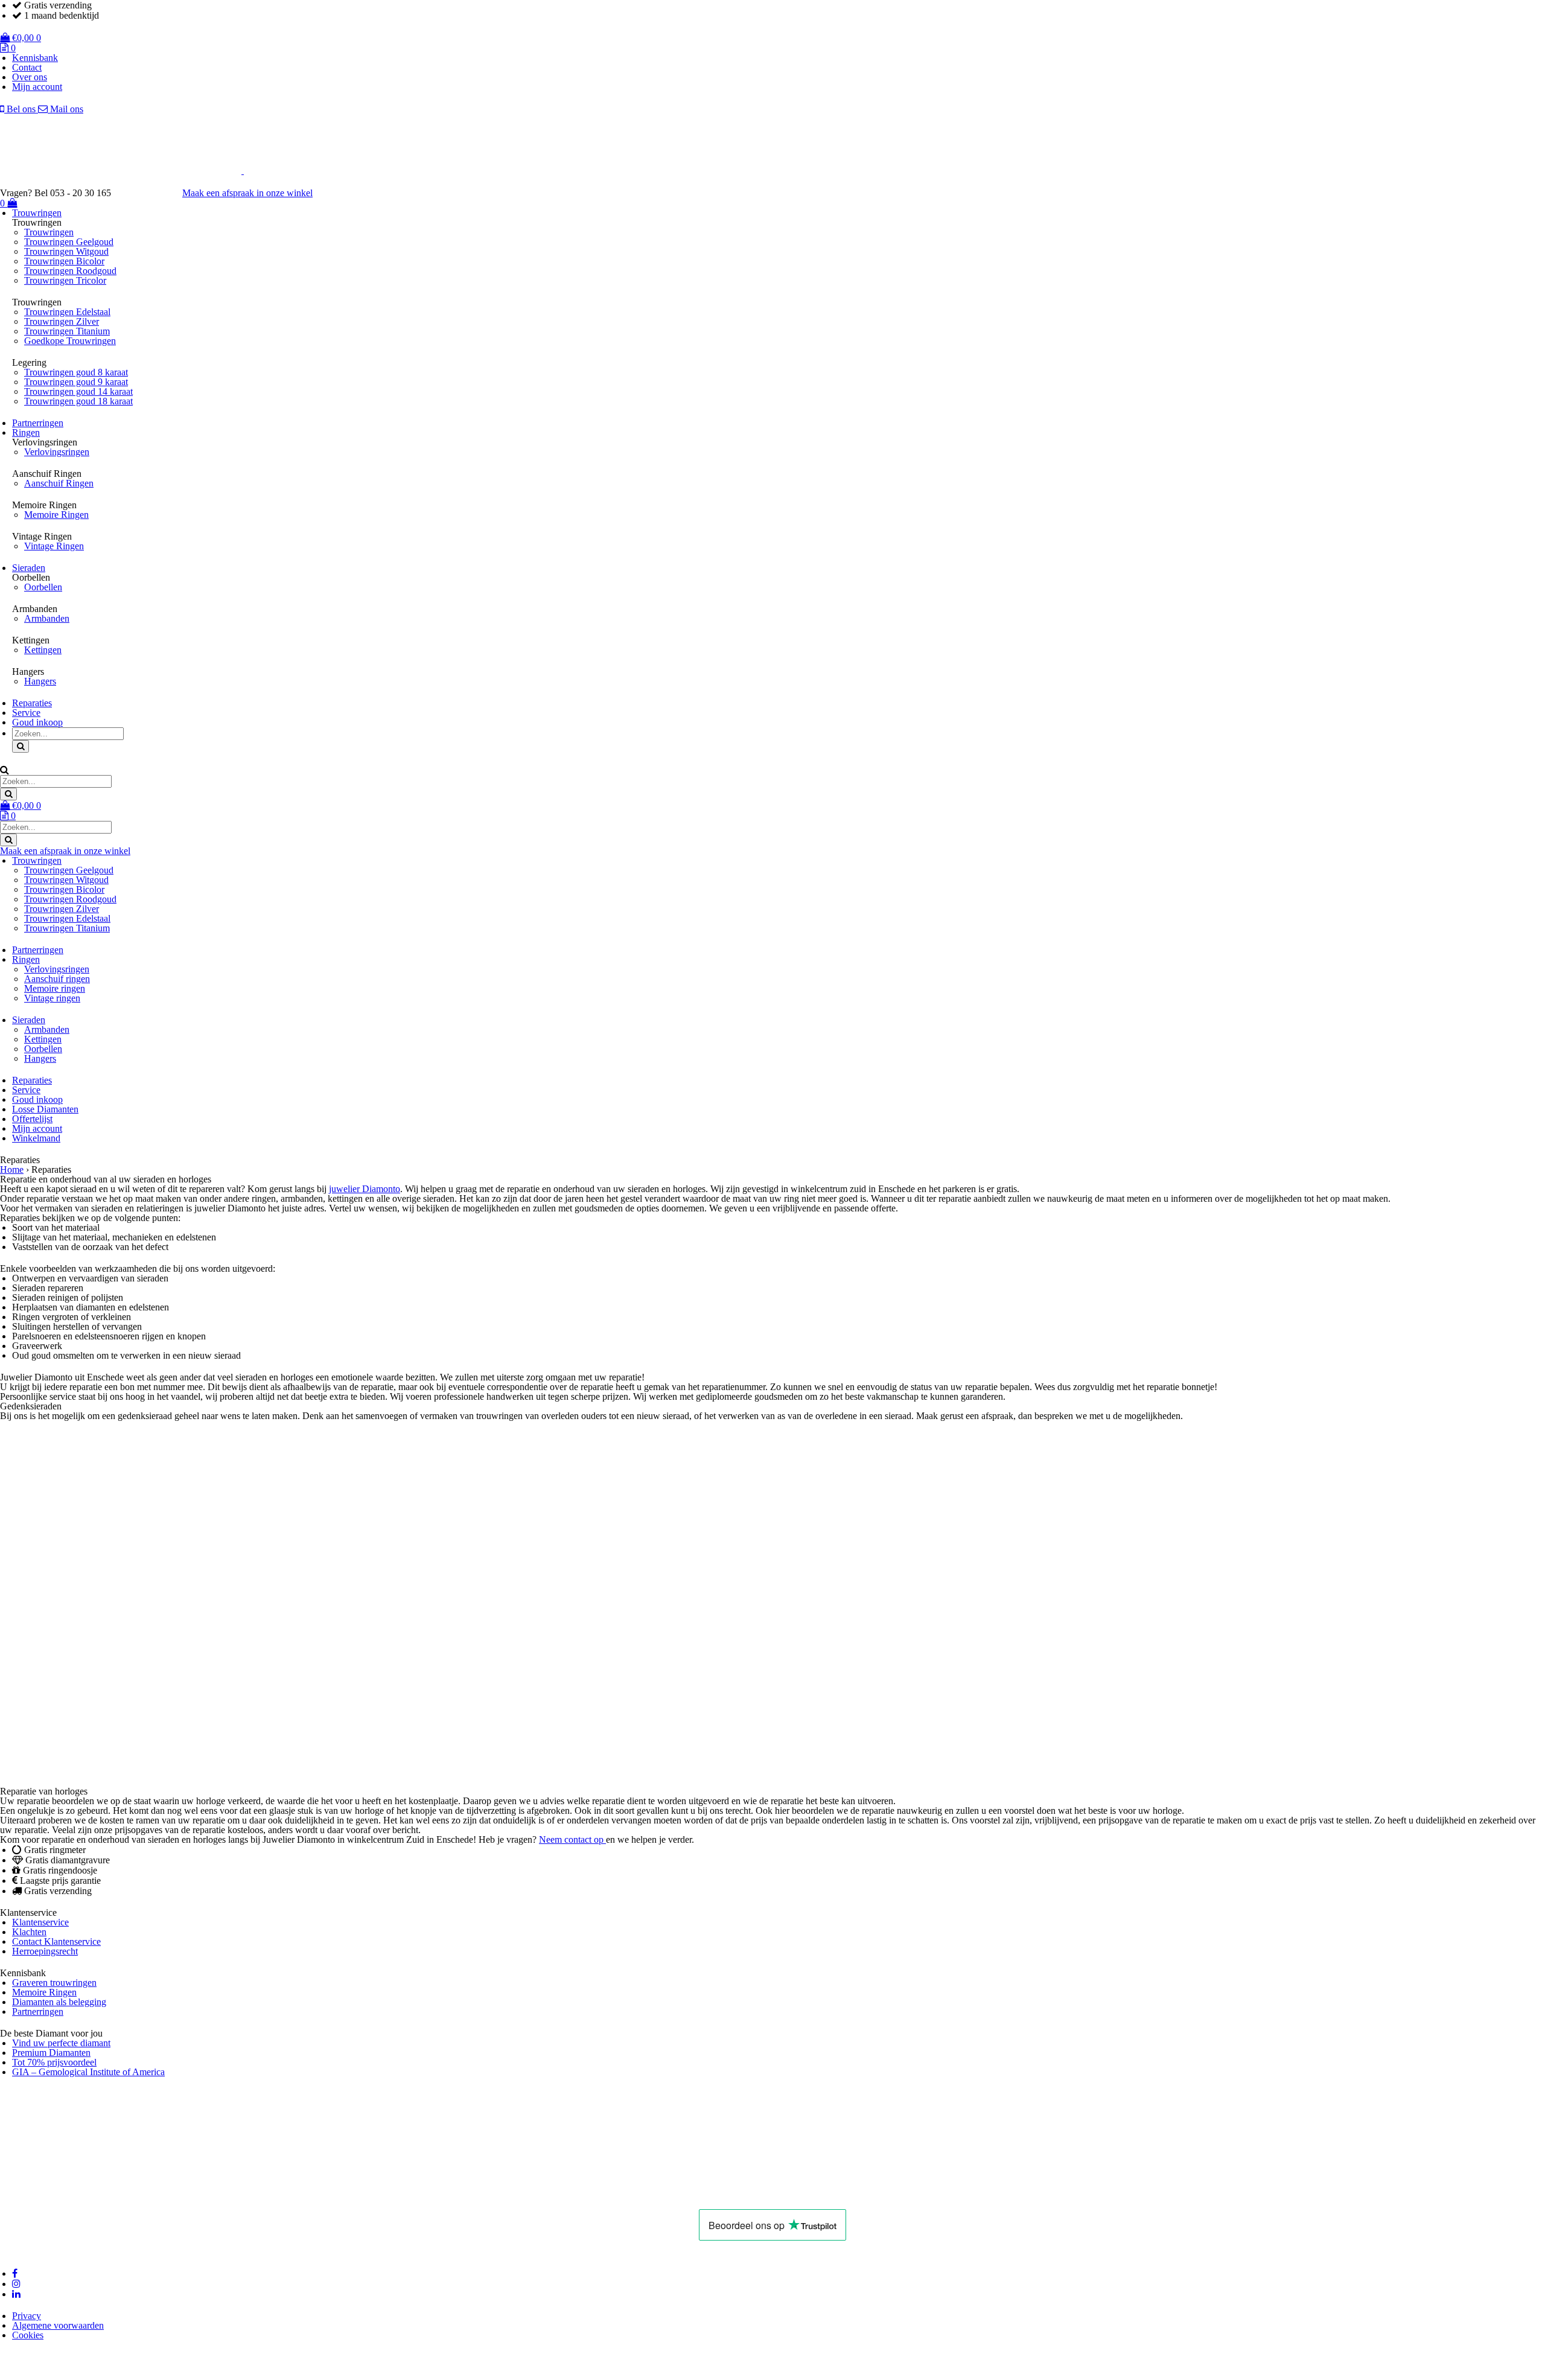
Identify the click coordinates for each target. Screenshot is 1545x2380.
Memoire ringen (55, 988)
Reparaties (32, 703)
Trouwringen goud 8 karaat (76, 372)
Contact (27, 67)
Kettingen (43, 650)
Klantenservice (40, 1922)
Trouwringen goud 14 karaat (78, 391)
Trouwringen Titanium (67, 331)
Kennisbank (35, 58)
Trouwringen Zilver (62, 321)
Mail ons (65, 109)
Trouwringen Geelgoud (69, 242)
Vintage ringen (52, 998)
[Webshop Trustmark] (247, 2194)
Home (12, 1169)
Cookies (28, 2335)
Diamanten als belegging (59, 2002)
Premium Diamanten (51, 2053)
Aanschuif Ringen (59, 483)
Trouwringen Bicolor (64, 261)
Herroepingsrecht (45, 1951)
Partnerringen (38, 423)
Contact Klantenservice (56, 1941)
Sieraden (29, 568)
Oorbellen (43, 587)
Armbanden (47, 618)
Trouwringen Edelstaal (67, 312)
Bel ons (21, 109)
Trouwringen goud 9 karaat (76, 382)
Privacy (27, 2316)
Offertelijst (32, 1119)
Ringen (26, 432)
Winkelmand (36, 1138)
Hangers (40, 681)
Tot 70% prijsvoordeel (54, 2062)
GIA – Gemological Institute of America (88, 2072)
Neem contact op (572, 1839)
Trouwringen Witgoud (66, 251)
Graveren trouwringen (54, 1983)
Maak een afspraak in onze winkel (247, 193)
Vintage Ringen (54, 546)
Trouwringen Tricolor (65, 280)
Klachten (29, 1932)
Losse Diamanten (45, 1109)
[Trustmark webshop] (153, 193)
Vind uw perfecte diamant (61, 2043)
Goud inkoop (37, 722)
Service (26, 713)
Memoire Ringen (56, 515)
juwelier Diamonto (365, 1189)
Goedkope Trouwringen (70, 341)
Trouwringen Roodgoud (70, 271)
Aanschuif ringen (57, 979)
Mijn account (37, 87)
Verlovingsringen (57, 452)
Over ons (30, 77)
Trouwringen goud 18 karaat (78, 401)
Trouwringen (37, 213)
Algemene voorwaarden (58, 2325)
